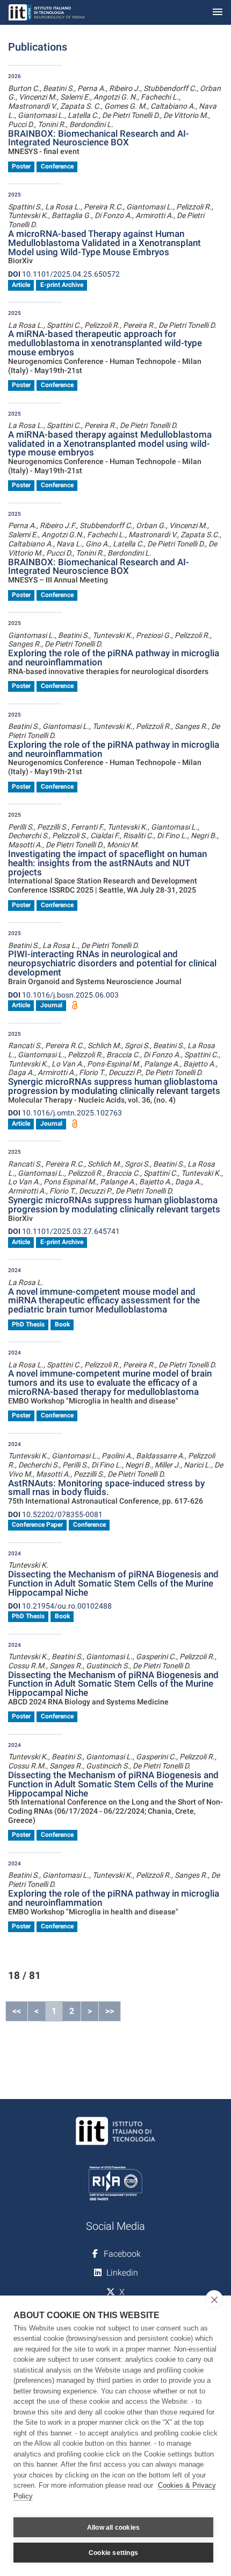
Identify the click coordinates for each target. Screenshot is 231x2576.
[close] (214, 2299)
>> (110, 2011)
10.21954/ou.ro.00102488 (60, 1606)
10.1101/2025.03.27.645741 (64, 1231)
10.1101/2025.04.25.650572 (64, 274)
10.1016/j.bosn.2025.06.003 (63, 995)
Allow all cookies (113, 2528)
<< (17, 2011)
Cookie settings (113, 2553)
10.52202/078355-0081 (55, 1514)
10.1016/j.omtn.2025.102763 (65, 1113)
